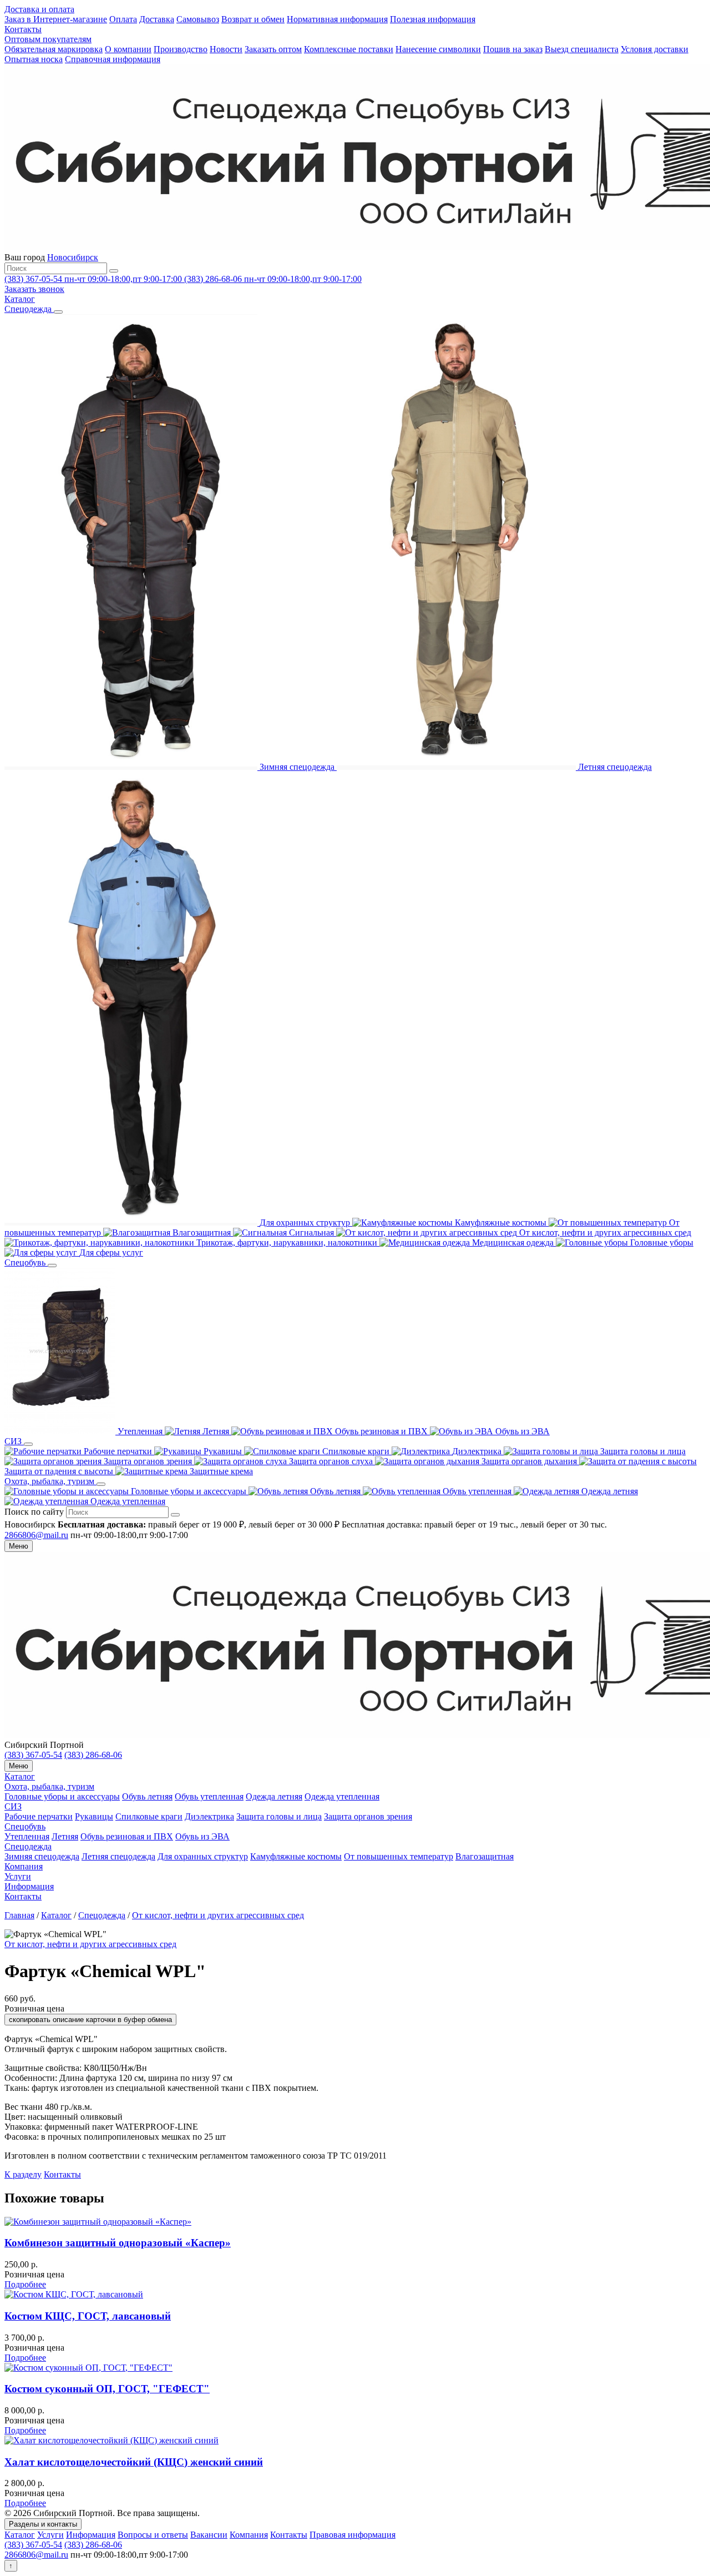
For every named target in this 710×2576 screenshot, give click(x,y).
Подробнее (25, 2284)
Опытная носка (34, 59)
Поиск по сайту (34, 1512)
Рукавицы (94, 1816)
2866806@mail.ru (36, 1535)
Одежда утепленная (342, 1796)
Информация (29, 1886)
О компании (128, 49)
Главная (19, 1915)
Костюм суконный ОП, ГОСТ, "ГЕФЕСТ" (107, 2389)
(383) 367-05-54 (33, 1755)
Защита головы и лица (279, 1816)
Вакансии (209, 2535)
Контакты (23, 29)
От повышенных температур (399, 1856)
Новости (226, 49)
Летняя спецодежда (118, 1856)
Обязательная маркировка (54, 49)
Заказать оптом (273, 49)
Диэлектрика (209, 1816)
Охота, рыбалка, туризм (49, 1786)
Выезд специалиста (582, 49)
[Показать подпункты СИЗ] (28, 1444)
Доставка (157, 19)
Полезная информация (433, 19)
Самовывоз (198, 19)
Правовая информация (353, 2535)
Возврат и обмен (253, 19)
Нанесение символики (438, 49)
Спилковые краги (149, 1816)
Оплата (123, 19)
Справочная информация (113, 59)
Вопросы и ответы (153, 2535)
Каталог (20, 1776)
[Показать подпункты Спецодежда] (58, 312)
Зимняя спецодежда (42, 1856)
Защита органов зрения (368, 1816)
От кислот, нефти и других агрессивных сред (218, 1915)
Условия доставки (655, 49)
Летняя (65, 1836)
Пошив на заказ (513, 49)
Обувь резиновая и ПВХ (127, 1836)
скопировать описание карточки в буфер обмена (90, 2020)
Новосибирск (73, 257)
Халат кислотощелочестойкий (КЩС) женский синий (134, 2462)
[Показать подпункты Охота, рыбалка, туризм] (101, 1484)
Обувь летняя (147, 1796)
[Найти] (114, 271)
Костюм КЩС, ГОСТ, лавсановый (88, 2316)
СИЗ (13, 1806)
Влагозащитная (485, 1856)
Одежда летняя (274, 1796)
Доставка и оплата (39, 9)
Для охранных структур (203, 1856)
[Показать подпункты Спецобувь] (52, 1266)
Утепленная (27, 1836)
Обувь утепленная (209, 1796)
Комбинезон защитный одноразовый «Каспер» (118, 2243)
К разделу (23, 2174)
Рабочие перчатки (39, 1816)
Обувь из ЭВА (202, 1836)
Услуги (18, 1876)
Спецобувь (25, 1826)
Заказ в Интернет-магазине (56, 19)
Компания (24, 1866)
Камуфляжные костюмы (296, 1856)
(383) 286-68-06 (93, 1755)
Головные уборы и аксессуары (62, 1796)
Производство (181, 49)
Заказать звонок (34, 289)
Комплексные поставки (349, 49)
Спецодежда (28, 1846)
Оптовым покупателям (48, 39)
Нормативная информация (337, 19)
